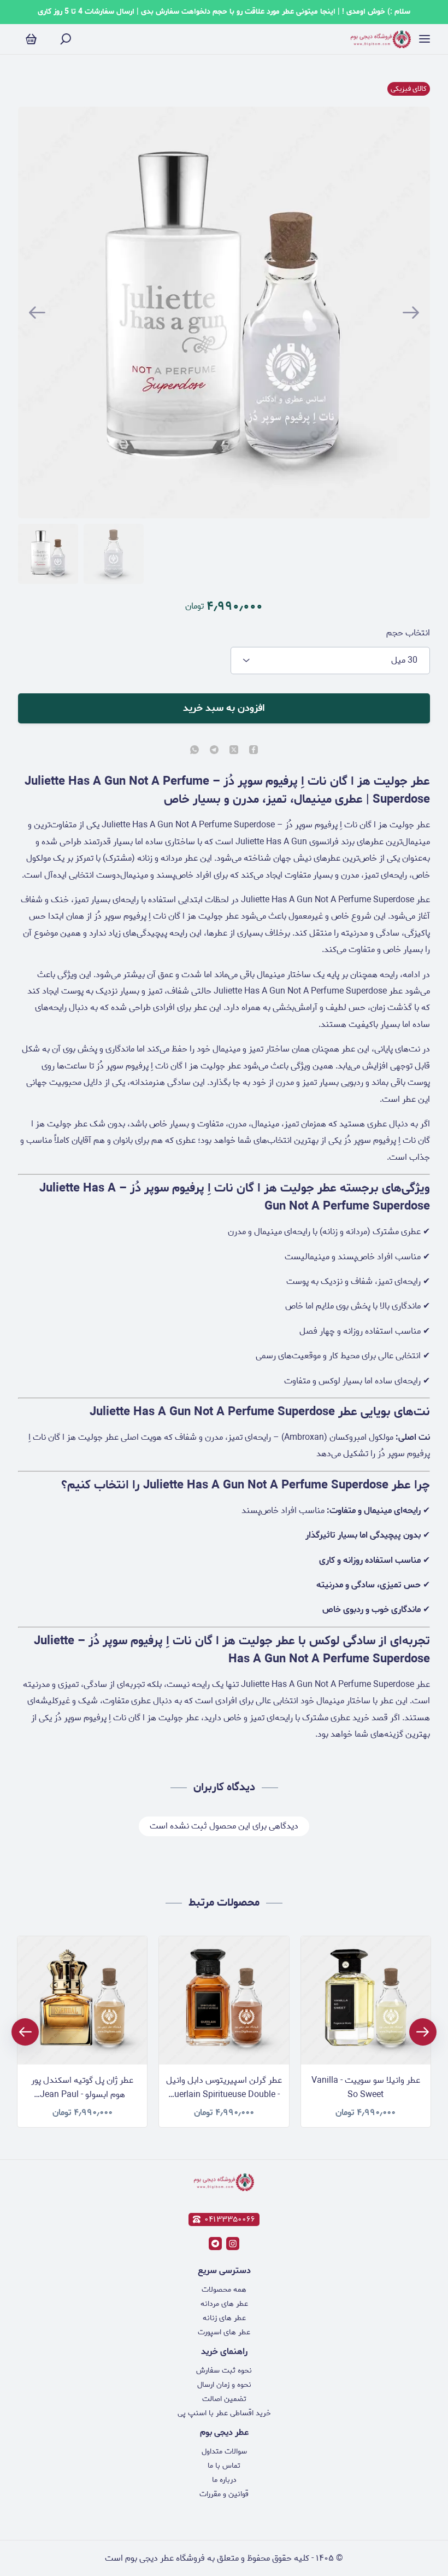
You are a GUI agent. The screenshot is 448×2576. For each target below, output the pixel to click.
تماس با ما (224, 2466)
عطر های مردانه (224, 2304)
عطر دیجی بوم (224, 2432)
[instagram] (233, 2244)
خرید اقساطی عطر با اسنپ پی (224, 2413)
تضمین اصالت (224, 2399)
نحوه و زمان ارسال (224, 2385)
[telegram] (214, 751)
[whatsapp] (194, 751)
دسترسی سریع (224, 2271)
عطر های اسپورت (224, 2332)
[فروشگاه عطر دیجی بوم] (381, 39)
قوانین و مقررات (224, 2494)
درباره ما (224, 2480)
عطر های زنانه (224, 2318)
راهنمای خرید (224, 2352)
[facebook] (254, 751)
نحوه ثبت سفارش (224, 2371)
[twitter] (234, 751)
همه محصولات (224, 2290)
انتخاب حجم (408, 633)
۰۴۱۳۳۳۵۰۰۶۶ (230, 2219)
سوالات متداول (224, 2452)
